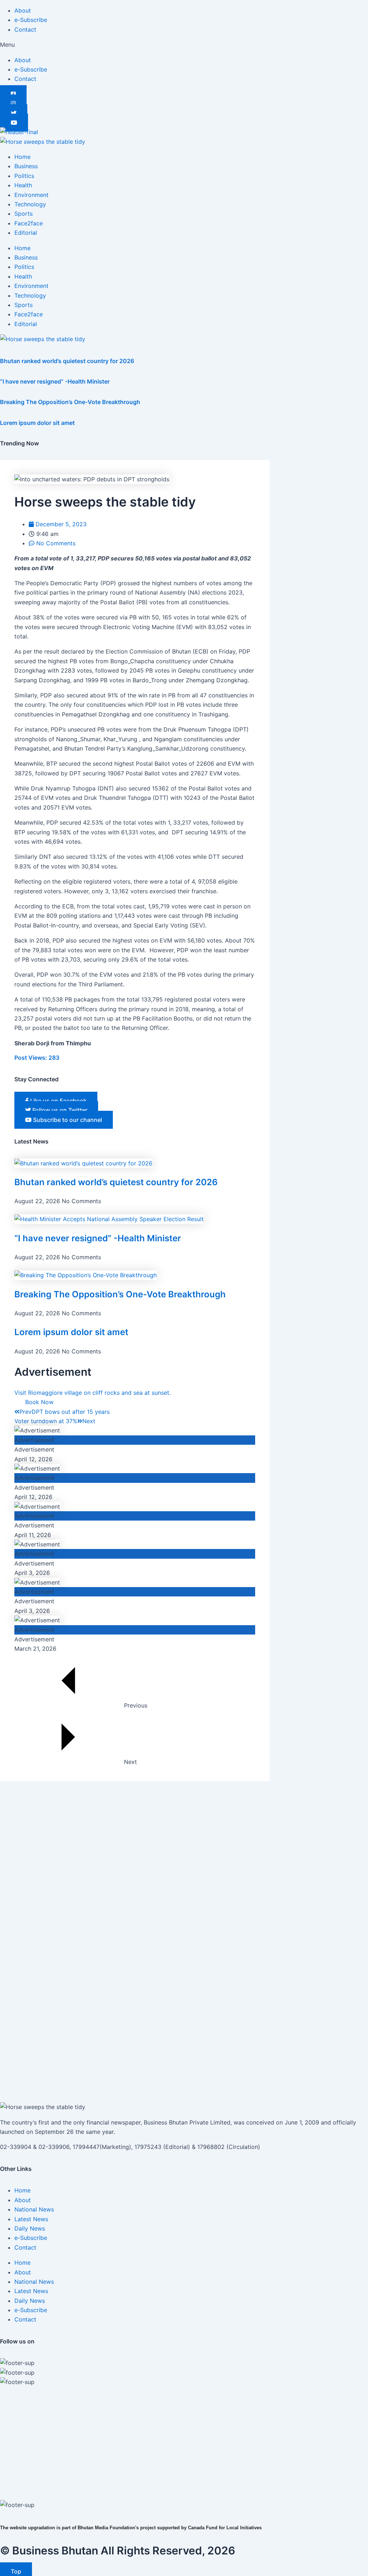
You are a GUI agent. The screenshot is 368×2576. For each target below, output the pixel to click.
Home (22, 157)
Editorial (26, 233)
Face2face (29, 223)
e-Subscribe (31, 20)
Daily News (30, 2228)
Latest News (31, 2219)
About (23, 10)
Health (23, 185)
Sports (24, 214)
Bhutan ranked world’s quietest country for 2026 (67, 361)
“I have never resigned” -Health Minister (55, 381)
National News (34, 2209)
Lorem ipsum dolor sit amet (37, 423)
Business (26, 166)
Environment (31, 195)
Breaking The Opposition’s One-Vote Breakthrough (70, 402)
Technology (30, 204)
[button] (184, 45)
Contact (25, 29)
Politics (24, 176)
